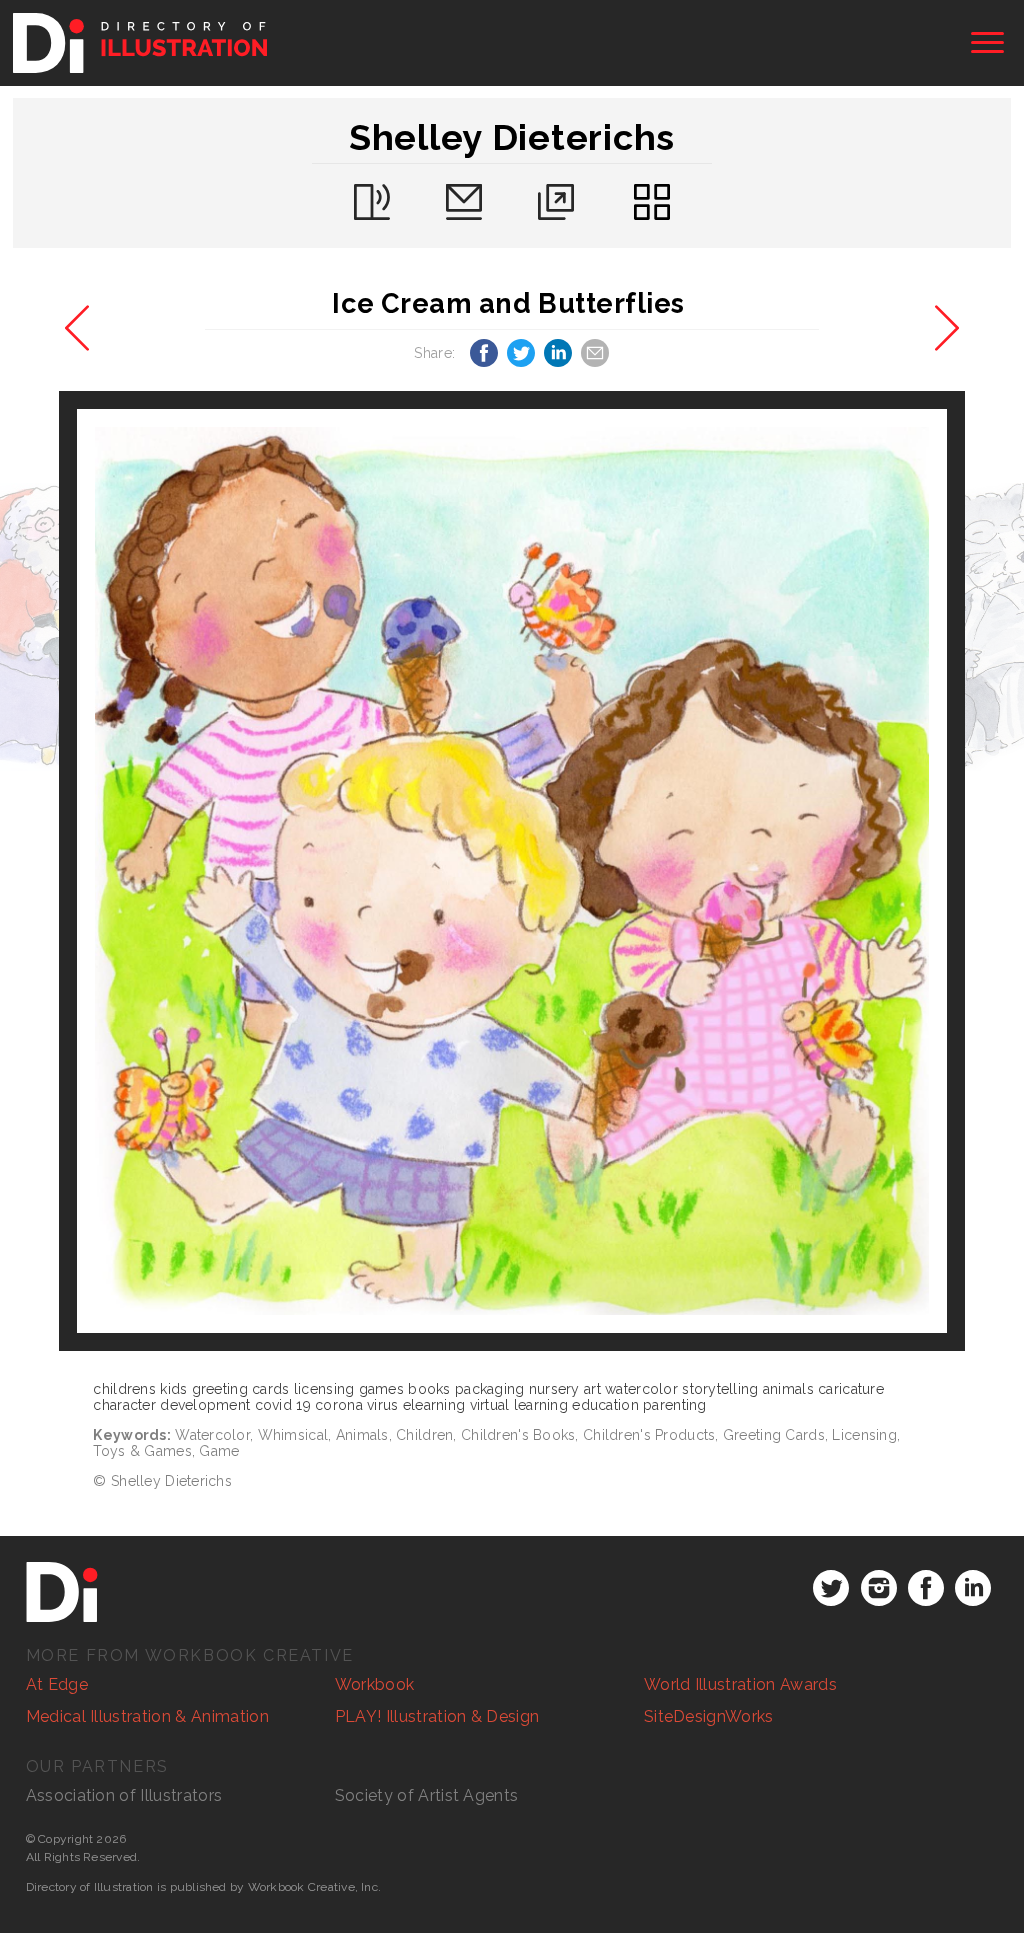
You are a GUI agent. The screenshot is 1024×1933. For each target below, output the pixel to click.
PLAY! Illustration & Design (437, 1716)
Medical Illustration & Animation (147, 1716)
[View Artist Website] (512, 871)
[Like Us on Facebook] (926, 1588)
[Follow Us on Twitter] (831, 1588)
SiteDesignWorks (709, 1716)
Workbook (375, 1684)
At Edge (57, 1684)
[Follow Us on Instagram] (879, 1588)
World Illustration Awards (740, 1684)
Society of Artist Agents (427, 1795)
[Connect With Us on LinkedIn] (973, 1588)
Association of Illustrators (124, 1795)
